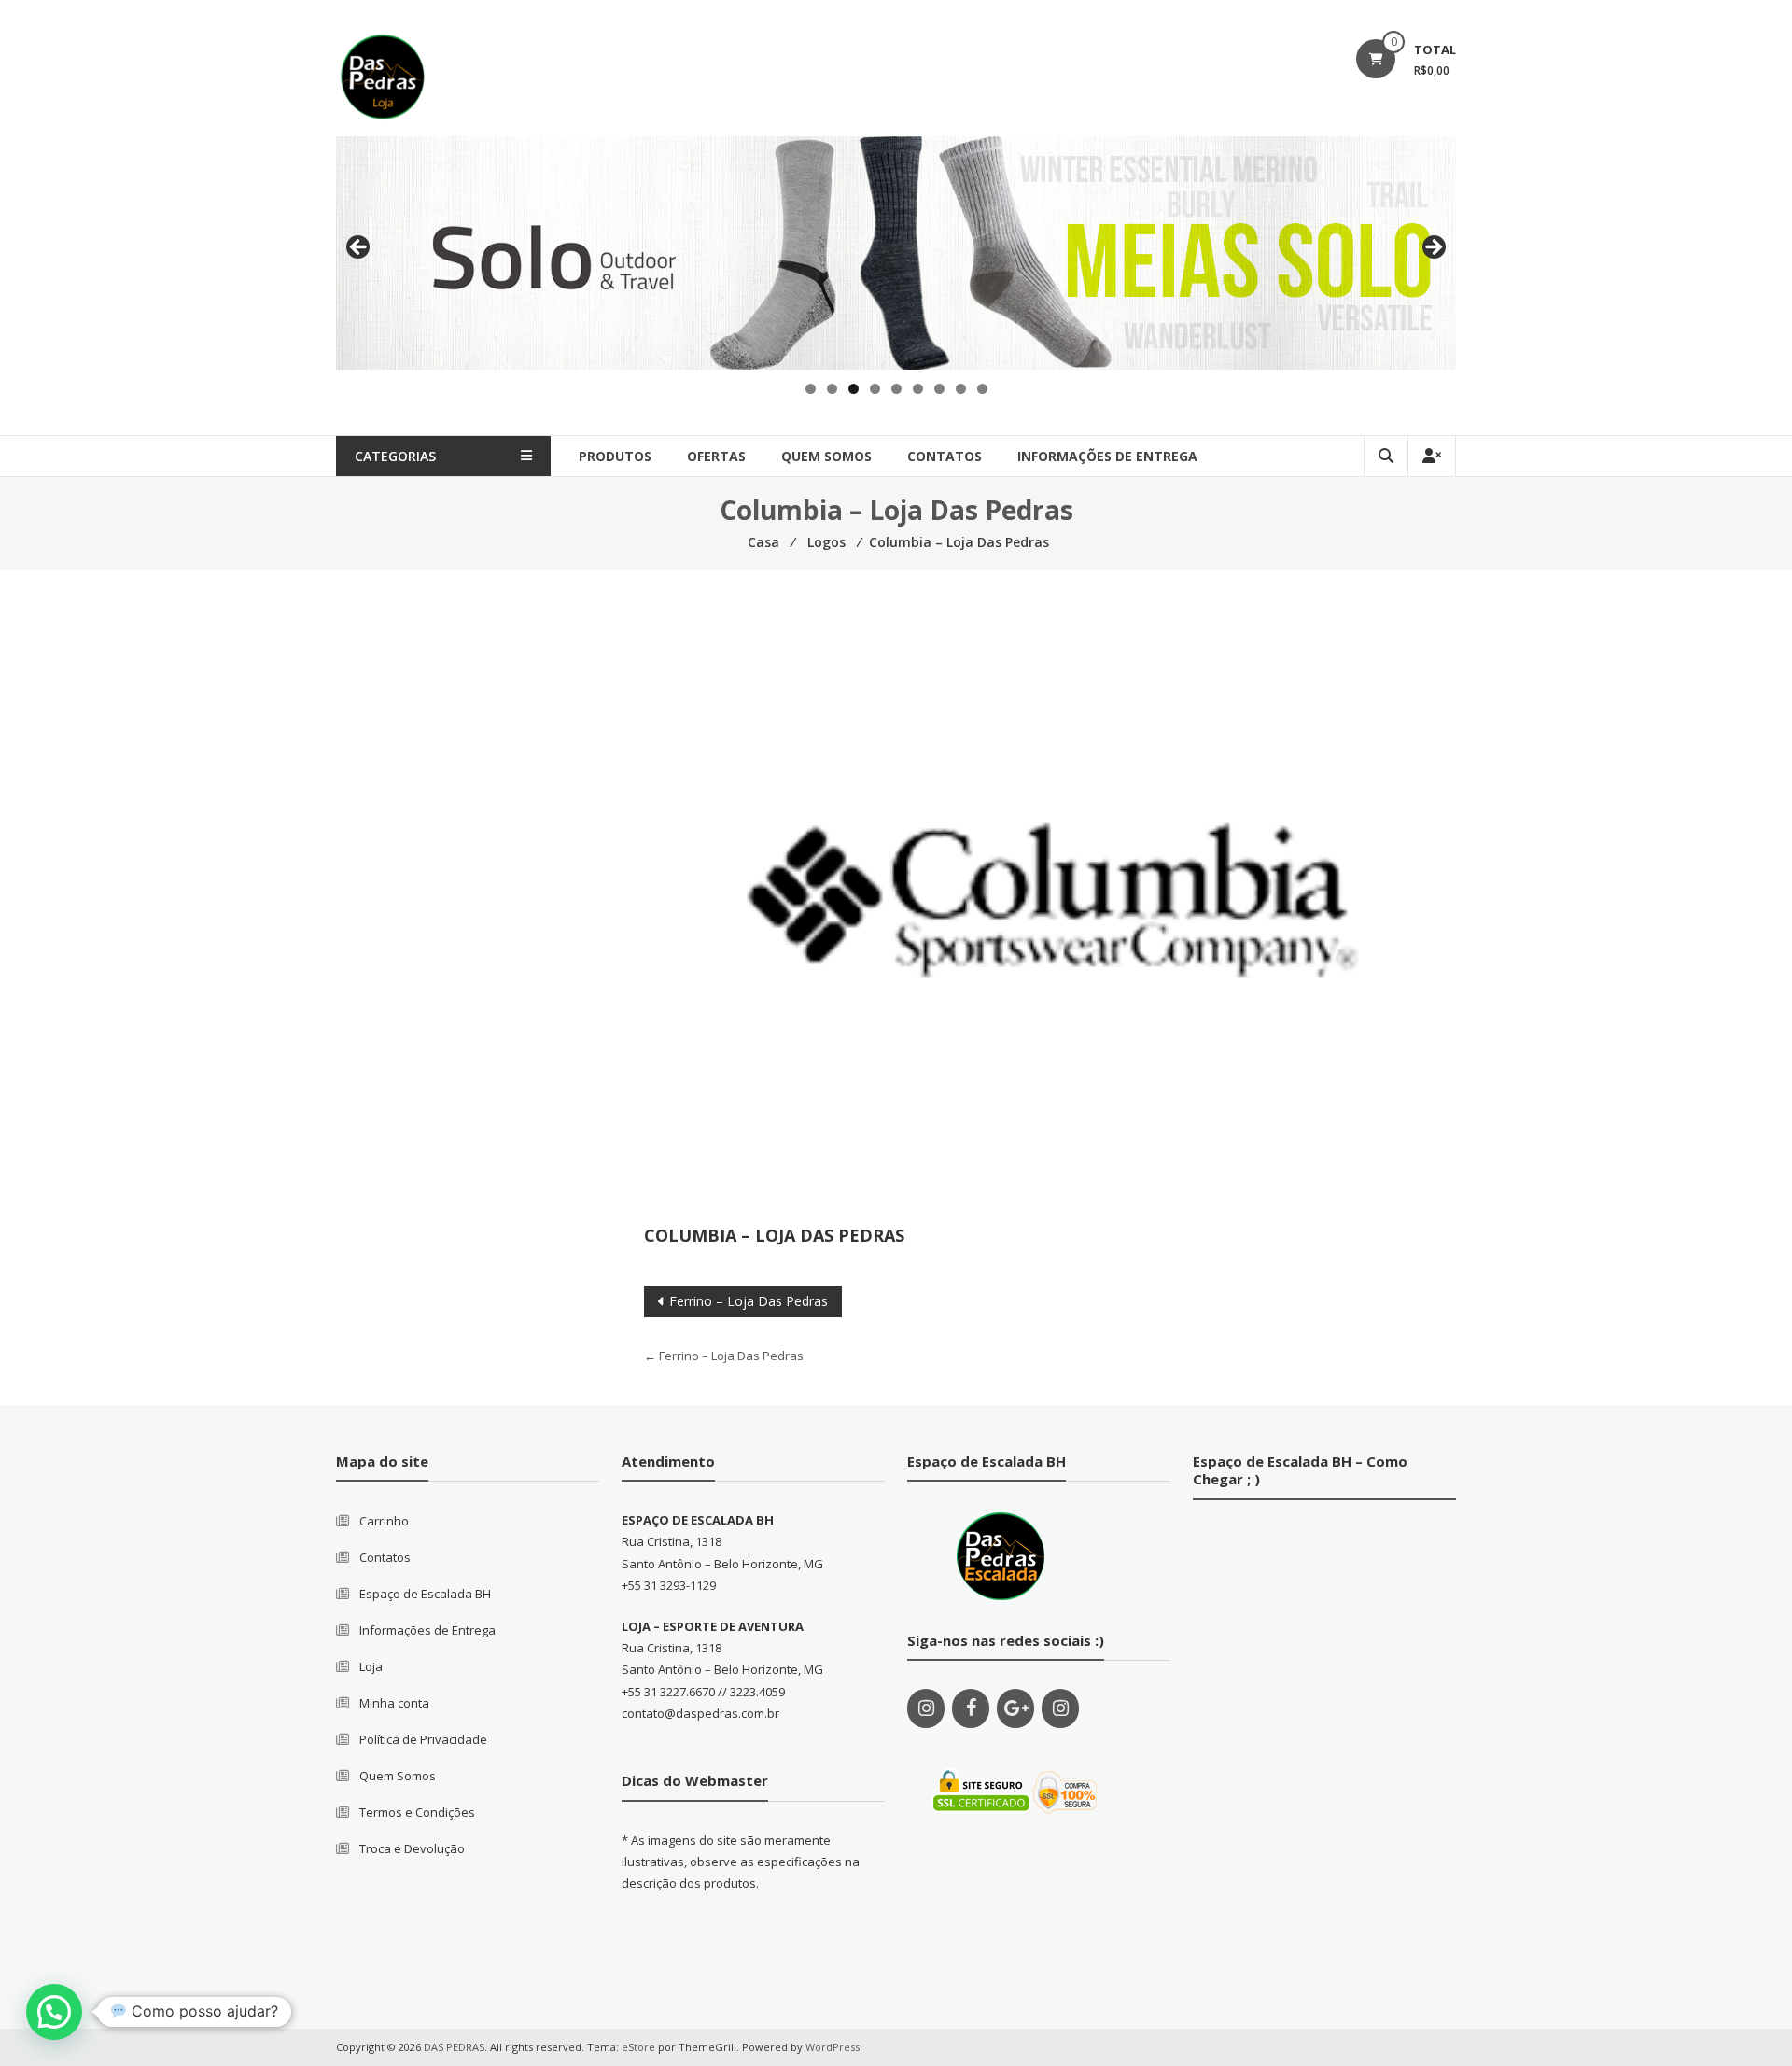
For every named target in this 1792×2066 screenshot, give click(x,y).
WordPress (833, 2047)
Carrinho (384, 1521)
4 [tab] (875, 389)
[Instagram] (926, 1708)
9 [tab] (982, 389)
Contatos (385, 1557)
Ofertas (716, 456)
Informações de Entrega (1107, 456)
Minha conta (394, 1703)
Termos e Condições (417, 1812)
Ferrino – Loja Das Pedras (749, 1301)
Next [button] (1433, 248)
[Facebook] (971, 1708)
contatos (945, 456)
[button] (54, 2012)
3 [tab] (854, 389)
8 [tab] (961, 389)
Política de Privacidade (423, 1739)
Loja (371, 1666)
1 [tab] (811, 389)
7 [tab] (939, 389)
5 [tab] (896, 389)
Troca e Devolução (412, 1848)
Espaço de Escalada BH (425, 1594)
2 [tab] (832, 389)
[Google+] (1015, 1708)
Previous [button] (359, 248)
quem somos (826, 456)
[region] (896, 253)
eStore (638, 2047)
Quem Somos (398, 1776)
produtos (615, 456)
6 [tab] (918, 389)
